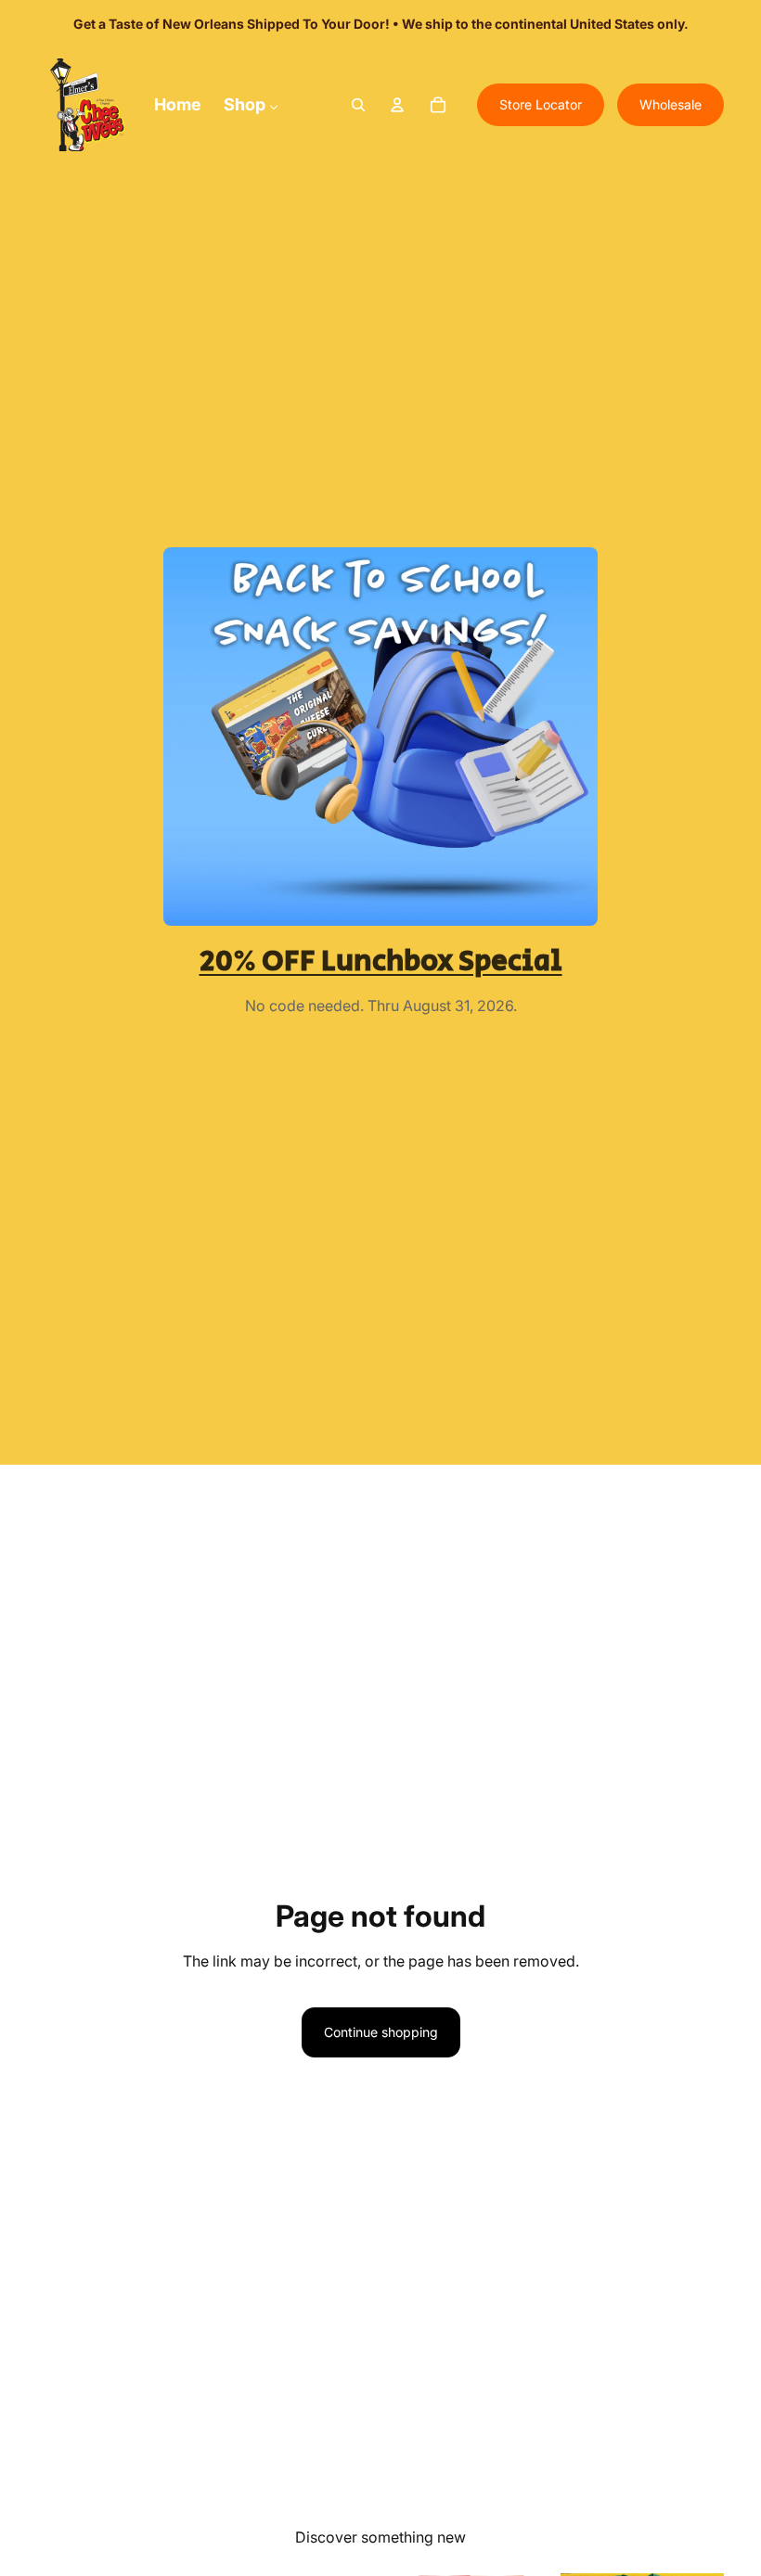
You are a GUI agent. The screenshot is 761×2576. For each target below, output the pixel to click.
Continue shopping (381, 2032)
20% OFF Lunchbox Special (381, 961)
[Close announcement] (681, 24)
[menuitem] (178, 104)
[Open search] (358, 105)
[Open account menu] (397, 105)
